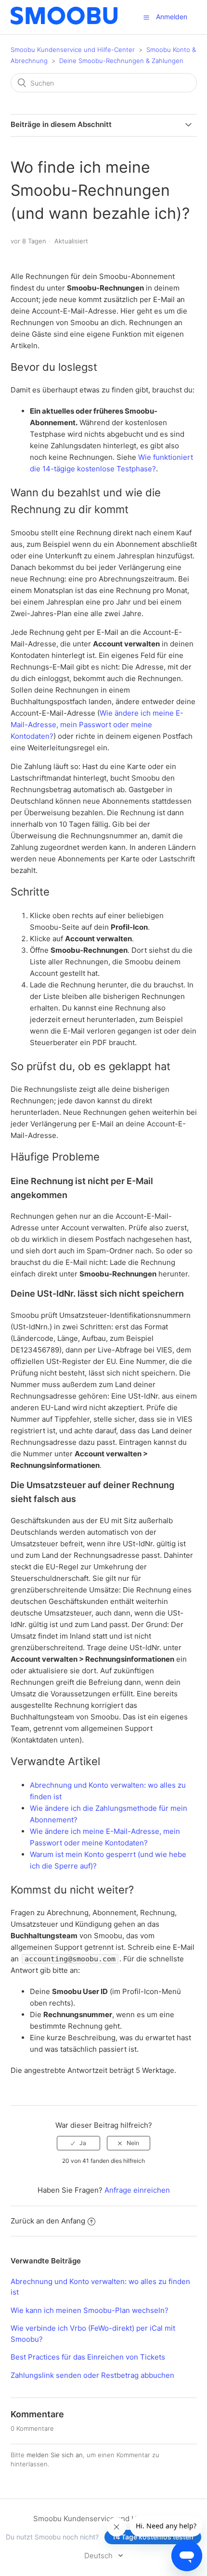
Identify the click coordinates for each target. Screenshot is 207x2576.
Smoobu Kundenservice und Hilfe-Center (73, 50)
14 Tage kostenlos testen (153, 2537)
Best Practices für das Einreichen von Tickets (88, 2357)
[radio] (78, 2143)
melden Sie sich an (55, 2455)
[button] (146, 17)
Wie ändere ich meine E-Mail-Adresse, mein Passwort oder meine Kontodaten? (97, 725)
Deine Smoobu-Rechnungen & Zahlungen (121, 61)
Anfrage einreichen (137, 2190)
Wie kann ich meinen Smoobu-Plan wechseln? (90, 2310)
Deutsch (99, 2556)
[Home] (64, 22)
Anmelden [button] (172, 17)
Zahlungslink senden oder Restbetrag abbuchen (92, 2375)
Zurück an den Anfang (48, 2221)
